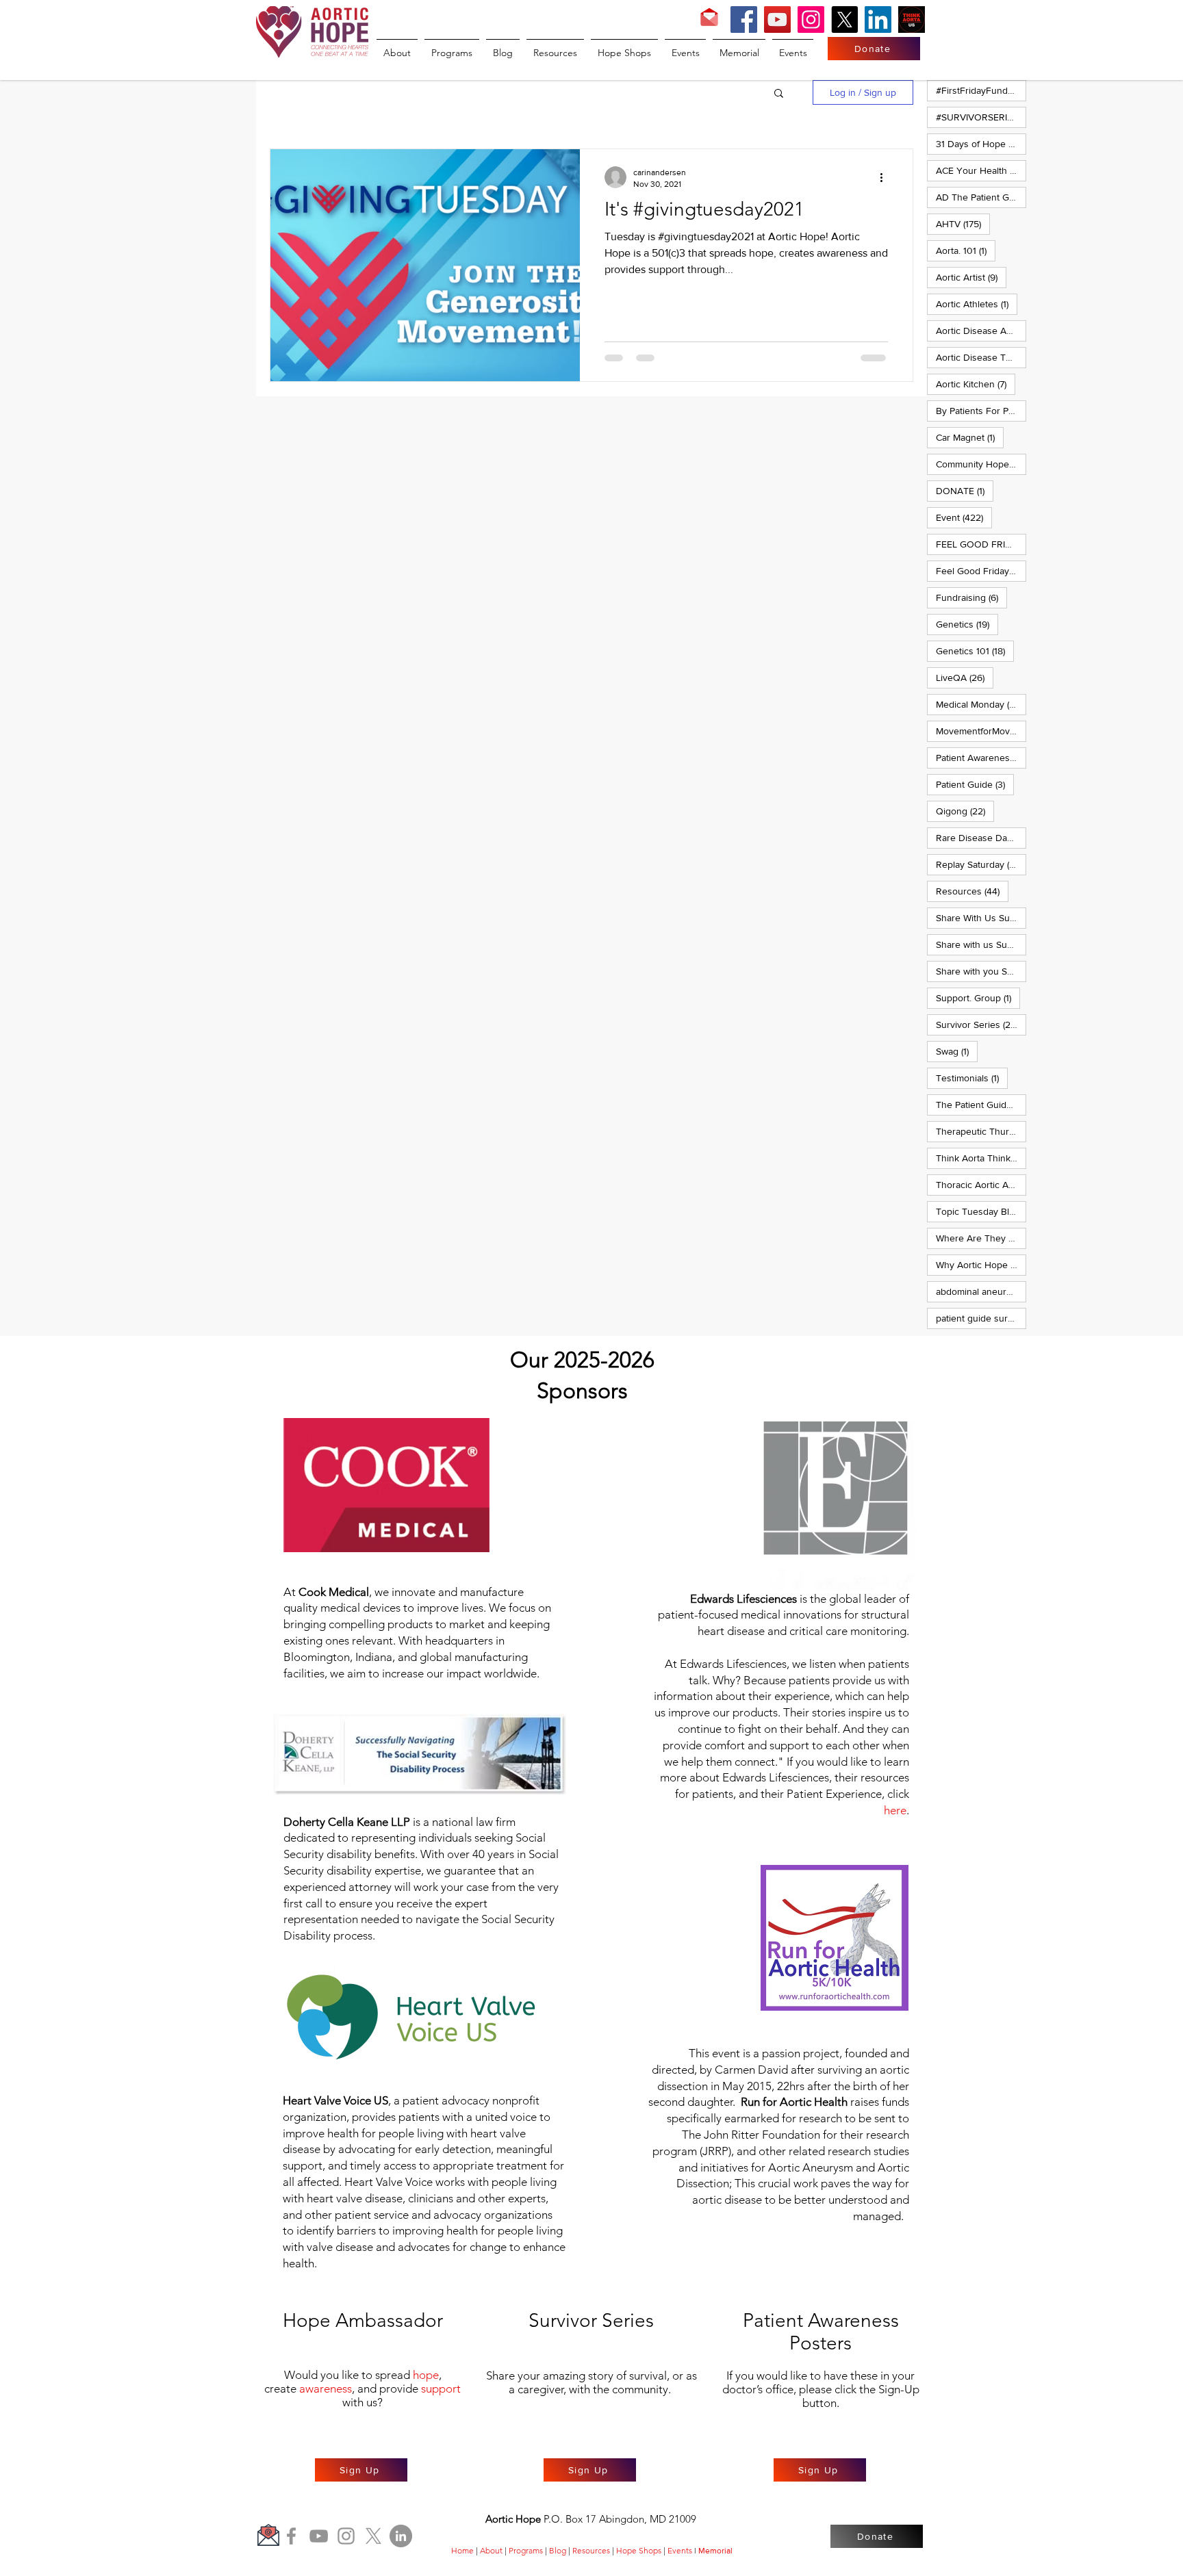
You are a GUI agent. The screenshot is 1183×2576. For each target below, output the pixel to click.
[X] (844, 20)
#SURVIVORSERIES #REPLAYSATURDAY (981, 117)
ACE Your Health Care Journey (981, 170)
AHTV (963, 223)
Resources (972, 891)
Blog (558, 2550)
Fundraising (971, 597)
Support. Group (978, 997)
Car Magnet (970, 437)
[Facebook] (744, 20)
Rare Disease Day (981, 837)
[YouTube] (777, 20)
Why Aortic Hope (981, 1264)
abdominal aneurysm (981, 1291)
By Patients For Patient (981, 410)
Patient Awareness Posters (981, 757)
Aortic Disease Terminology (981, 357)
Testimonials (972, 1078)
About (491, 2550)
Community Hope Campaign (981, 464)
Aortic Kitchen (976, 384)
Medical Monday (981, 704)
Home (462, 2550)
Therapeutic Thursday (981, 1131)
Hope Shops (639, 2550)
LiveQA (965, 677)
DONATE (965, 490)
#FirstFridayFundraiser (981, 90)
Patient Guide (975, 784)
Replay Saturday (981, 864)
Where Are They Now (981, 1238)
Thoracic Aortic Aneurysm (981, 1184)
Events (680, 2550)
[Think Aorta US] (912, 20)
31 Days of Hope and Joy (981, 143)
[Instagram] (811, 20)
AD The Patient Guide (981, 197)
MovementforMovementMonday (981, 731)
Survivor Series (981, 1024)
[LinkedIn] (878, 20)
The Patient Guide (981, 1104)
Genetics (967, 624)
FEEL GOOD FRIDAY (981, 544)
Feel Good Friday (981, 570)
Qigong (965, 811)
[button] (779, 94)
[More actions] (886, 177)
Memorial (715, 2551)
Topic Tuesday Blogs (981, 1211)
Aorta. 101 (966, 250)
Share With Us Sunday (981, 917)
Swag (957, 1051)
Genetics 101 (975, 651)
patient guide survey (981, 1318)
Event (964, 517)
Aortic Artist (971, 277)
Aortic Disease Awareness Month (981, 330)
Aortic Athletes (977, 304)
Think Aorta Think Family (981, 1158)
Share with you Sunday (981, 971)
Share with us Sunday (981, 944)
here (895, 1810)
